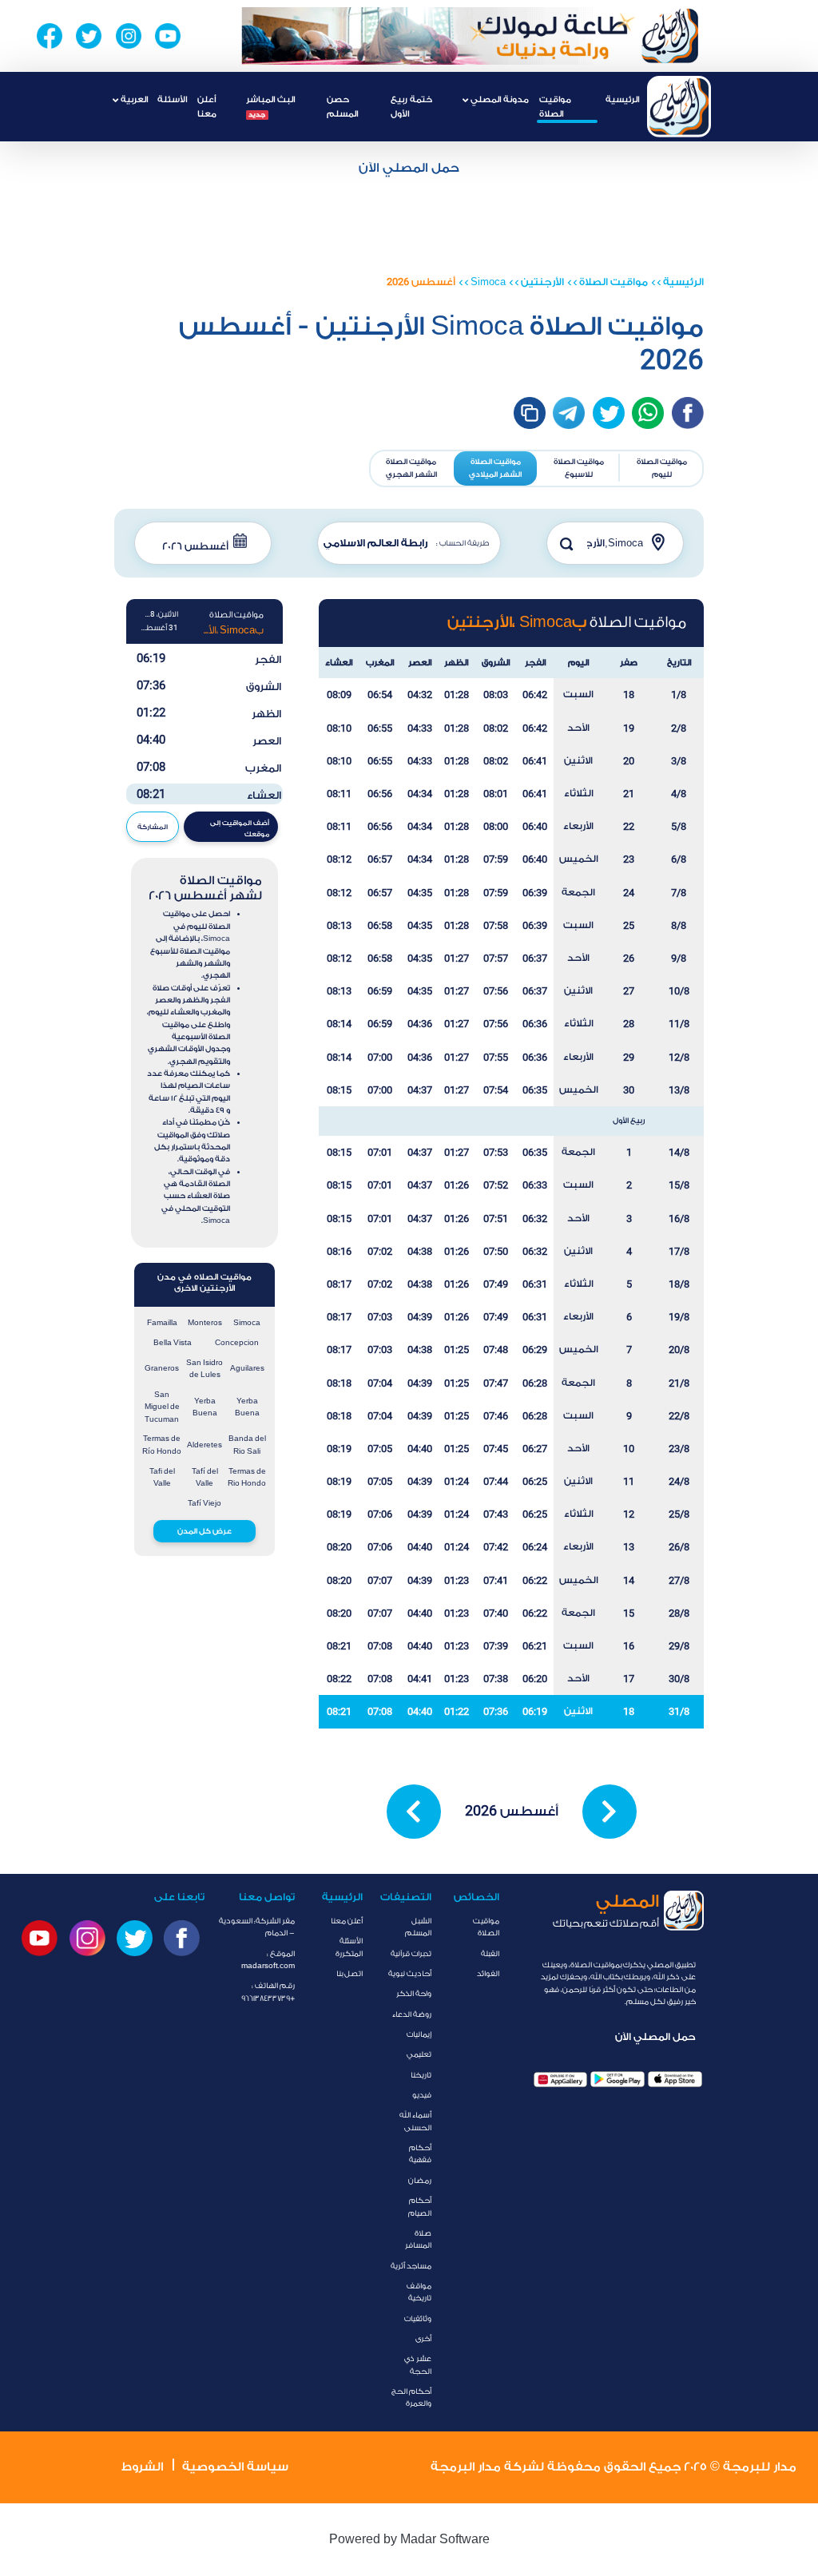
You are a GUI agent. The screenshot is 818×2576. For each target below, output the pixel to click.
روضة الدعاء (412, 2014)
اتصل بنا (349, 1974)
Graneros (162, 1368)
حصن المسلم (342, 106)
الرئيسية (622, 99)
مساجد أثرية (411, 2266)
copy (530, 413)
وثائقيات (418, 2319)
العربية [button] (133, 99)
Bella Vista (173, 1343)
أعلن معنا (207, 106)
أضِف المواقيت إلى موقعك (240, 828)
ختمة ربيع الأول (411, 106)
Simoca (488, 282)
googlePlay (617, 2080)
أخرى (423, 2339)
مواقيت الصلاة (555, 106)
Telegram (569, 413)
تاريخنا (421, 2075)
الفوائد (488, 1974)
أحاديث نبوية (410, 1974)
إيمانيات (419, 2034)
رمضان (420, 2181)
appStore (675, 2080)
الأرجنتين (542, 282)
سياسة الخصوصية (235, 2467)
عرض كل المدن (204, 1531)
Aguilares (247, 1368)
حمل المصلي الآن (409, 168)
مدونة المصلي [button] (498, 99)
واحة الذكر (414, 1994)
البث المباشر (270, 106)
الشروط (142, 2467)
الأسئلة (172, 99)
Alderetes (204, 1445)
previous (414, 1812)
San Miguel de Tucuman (162, 1407)
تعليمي (419, 2054)
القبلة (490, 1954)
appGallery (561, 2080)
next (610, 1812)
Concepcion (237, 1343)
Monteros (205, 1323)
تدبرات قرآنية (411, 1954)
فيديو (422, 2095)
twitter (609, 413)
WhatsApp (648, 413)
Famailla (162, 1323)
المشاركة (153, 827)
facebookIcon (688, 413)
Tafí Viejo (204, 1503)
